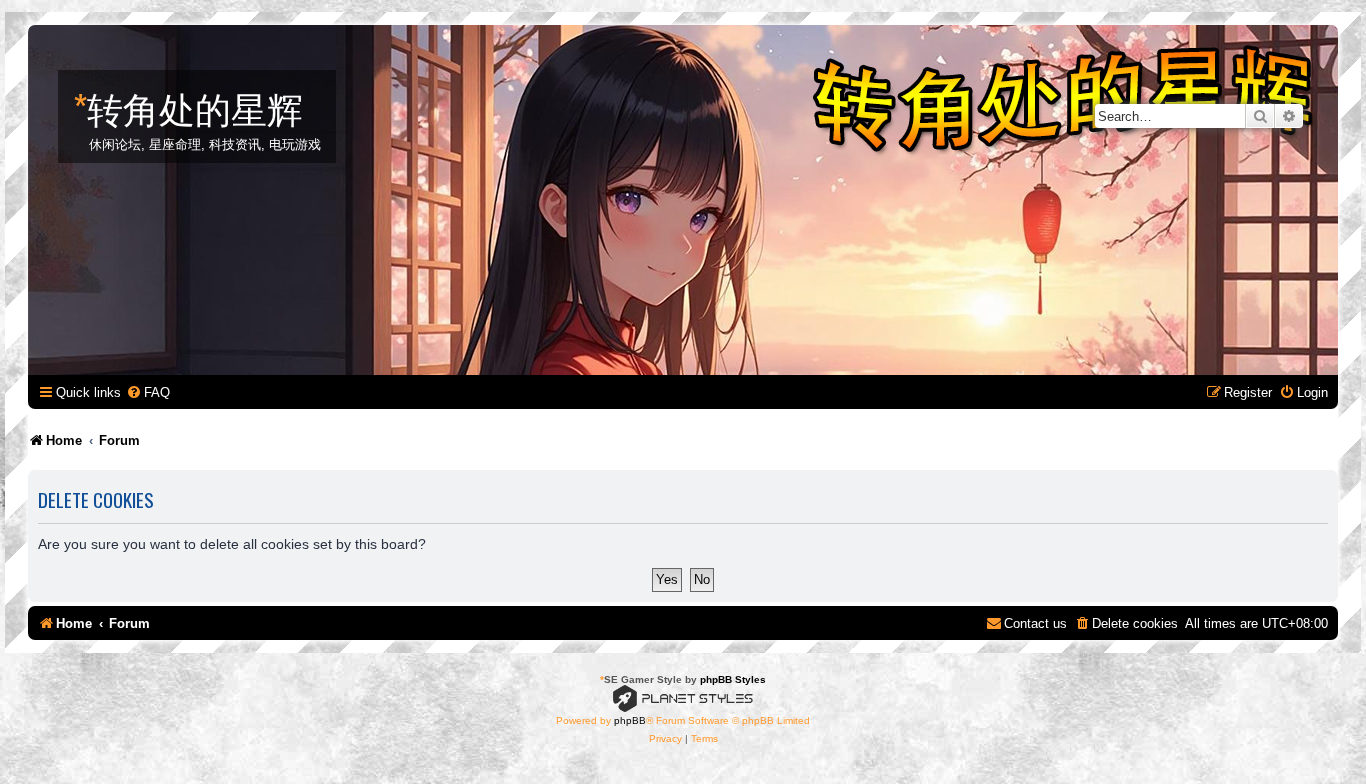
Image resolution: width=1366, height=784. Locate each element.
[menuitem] (148, 392)
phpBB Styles (733, 679)
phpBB (630, 720)
